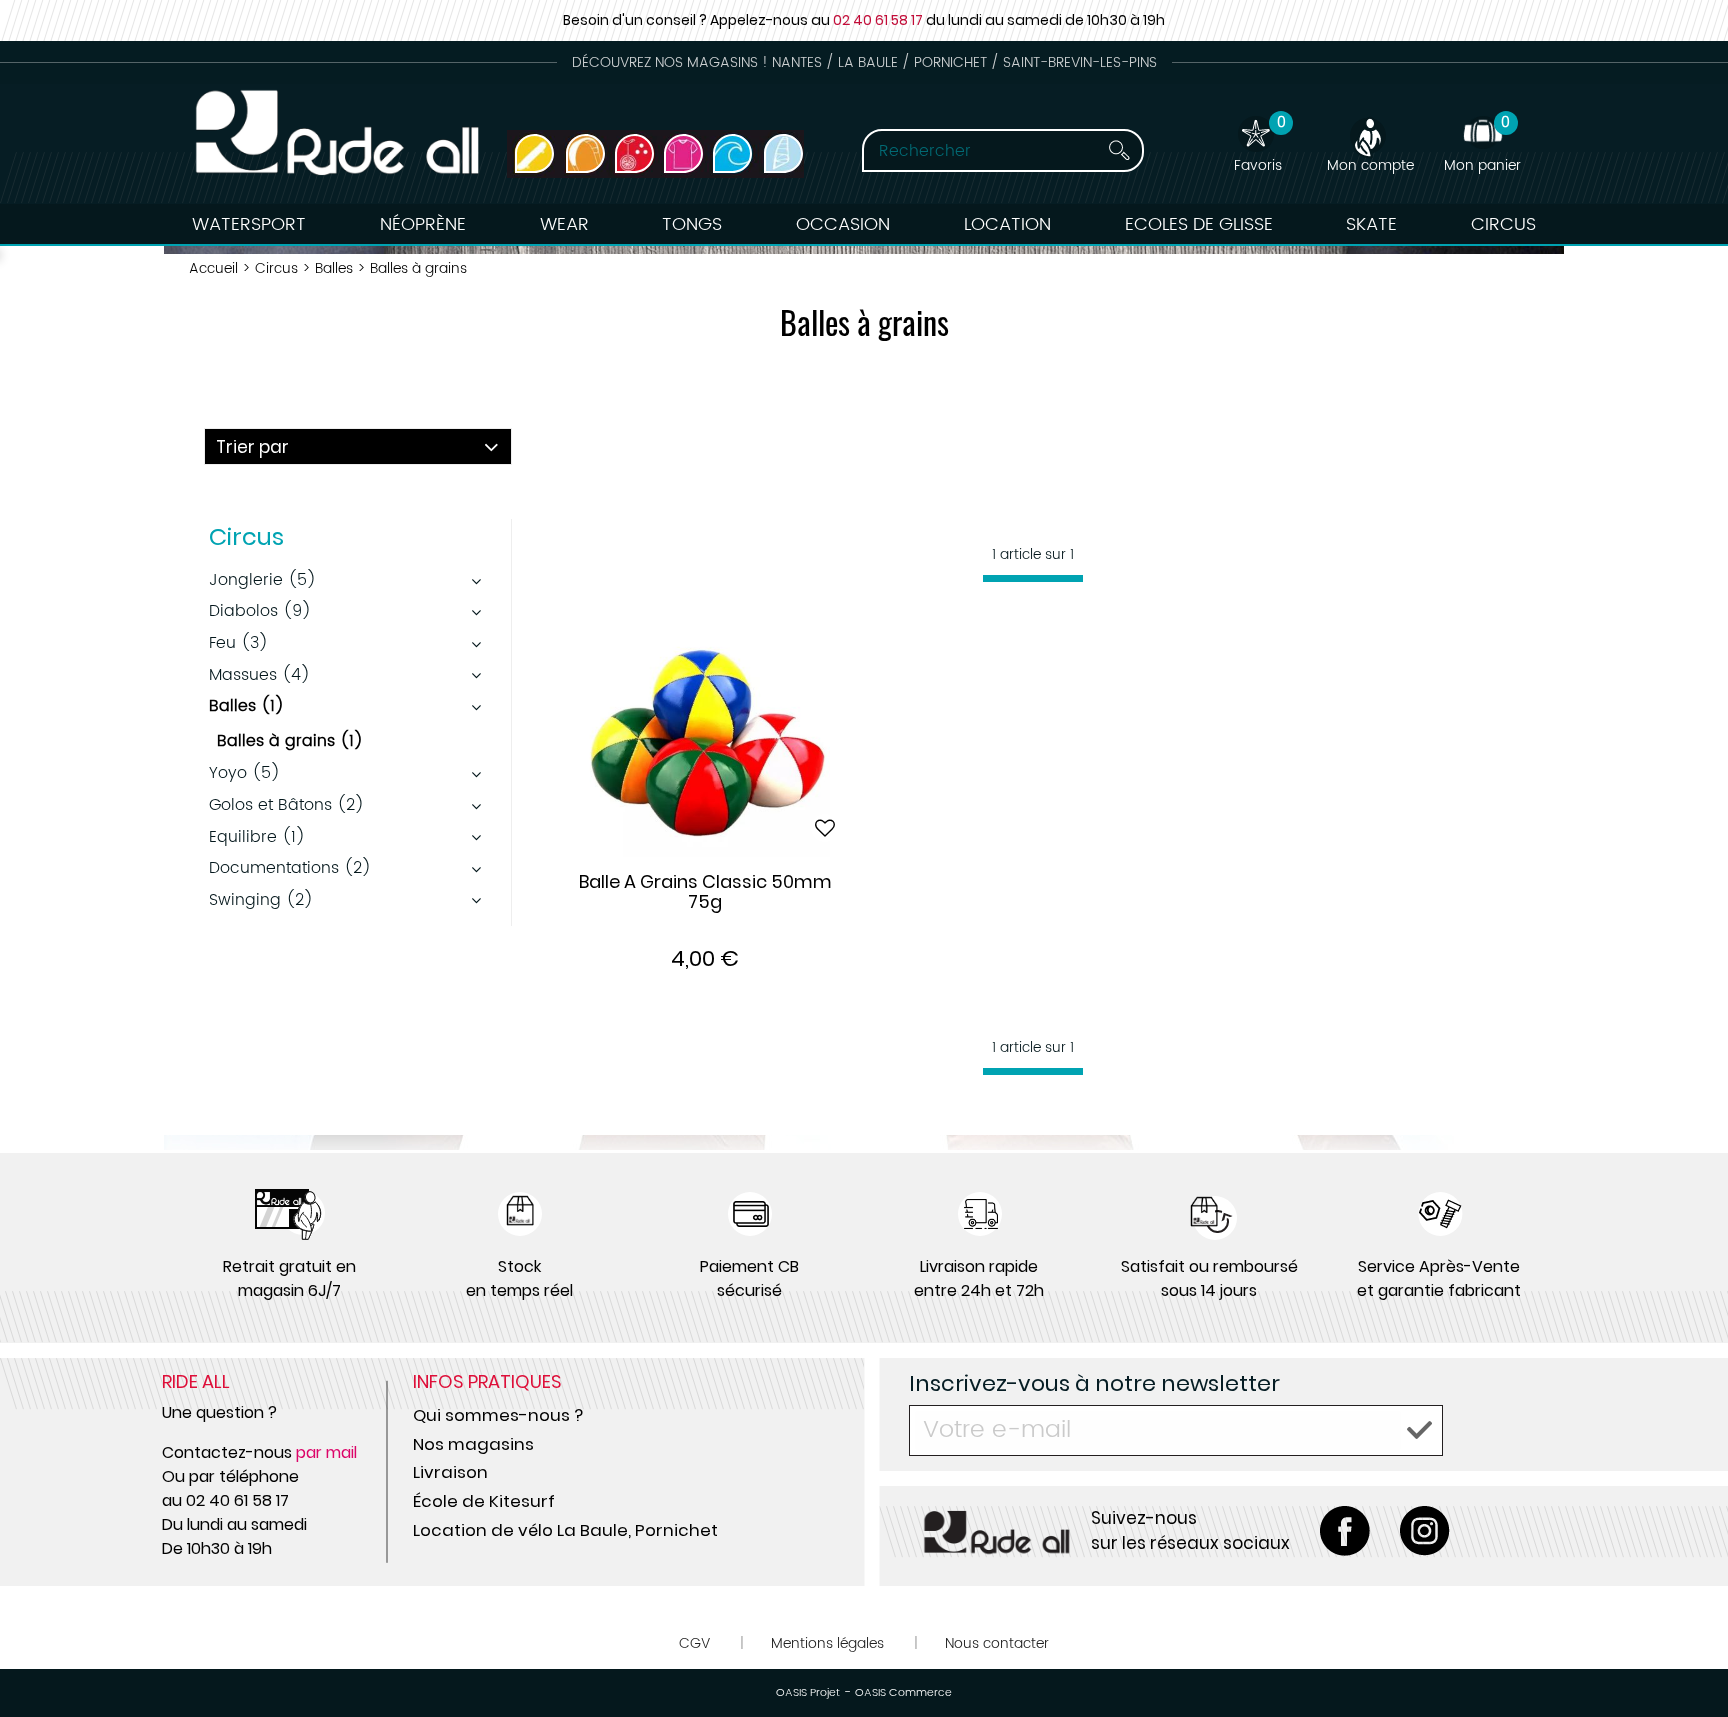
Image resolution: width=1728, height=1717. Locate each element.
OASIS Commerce (903, 1693)
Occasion (843, 224)
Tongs (692, 224)
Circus (1503, 224)
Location (1007, 224)
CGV (694, 1643)
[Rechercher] (1101, 150)
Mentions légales (827, 1643)
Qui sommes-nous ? (498, 1415)
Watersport (249, 224)
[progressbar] (1033, 578)
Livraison (450, 1472)
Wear (564, 224)
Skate (1371, 224)
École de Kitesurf (484, 1501)
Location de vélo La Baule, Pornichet (565, 1530)
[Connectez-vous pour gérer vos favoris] (825, 828)
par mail (326, 1452)
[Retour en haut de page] (1688, 1657)
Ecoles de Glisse (1199, 224)
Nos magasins (473, 1444)
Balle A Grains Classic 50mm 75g (705, 893)
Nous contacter (997, 1643)
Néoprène (423, 224)
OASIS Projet (808, 1693)
